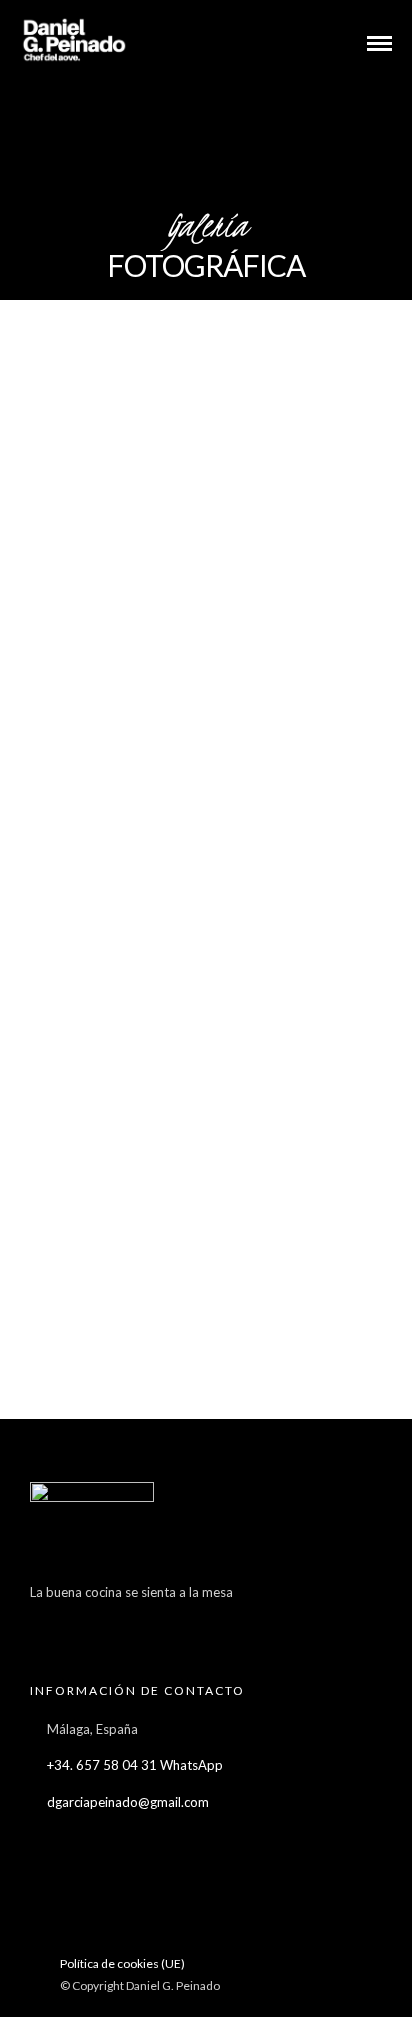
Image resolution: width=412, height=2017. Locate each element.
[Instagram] (205, 1623)
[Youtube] (127, 1623)
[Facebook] (49, 1623)
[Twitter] (88, 1623)
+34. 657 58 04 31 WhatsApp (135, 1765)
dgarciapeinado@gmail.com (128, 1802)
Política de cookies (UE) (122, 1963)
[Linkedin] (166, 1623)
